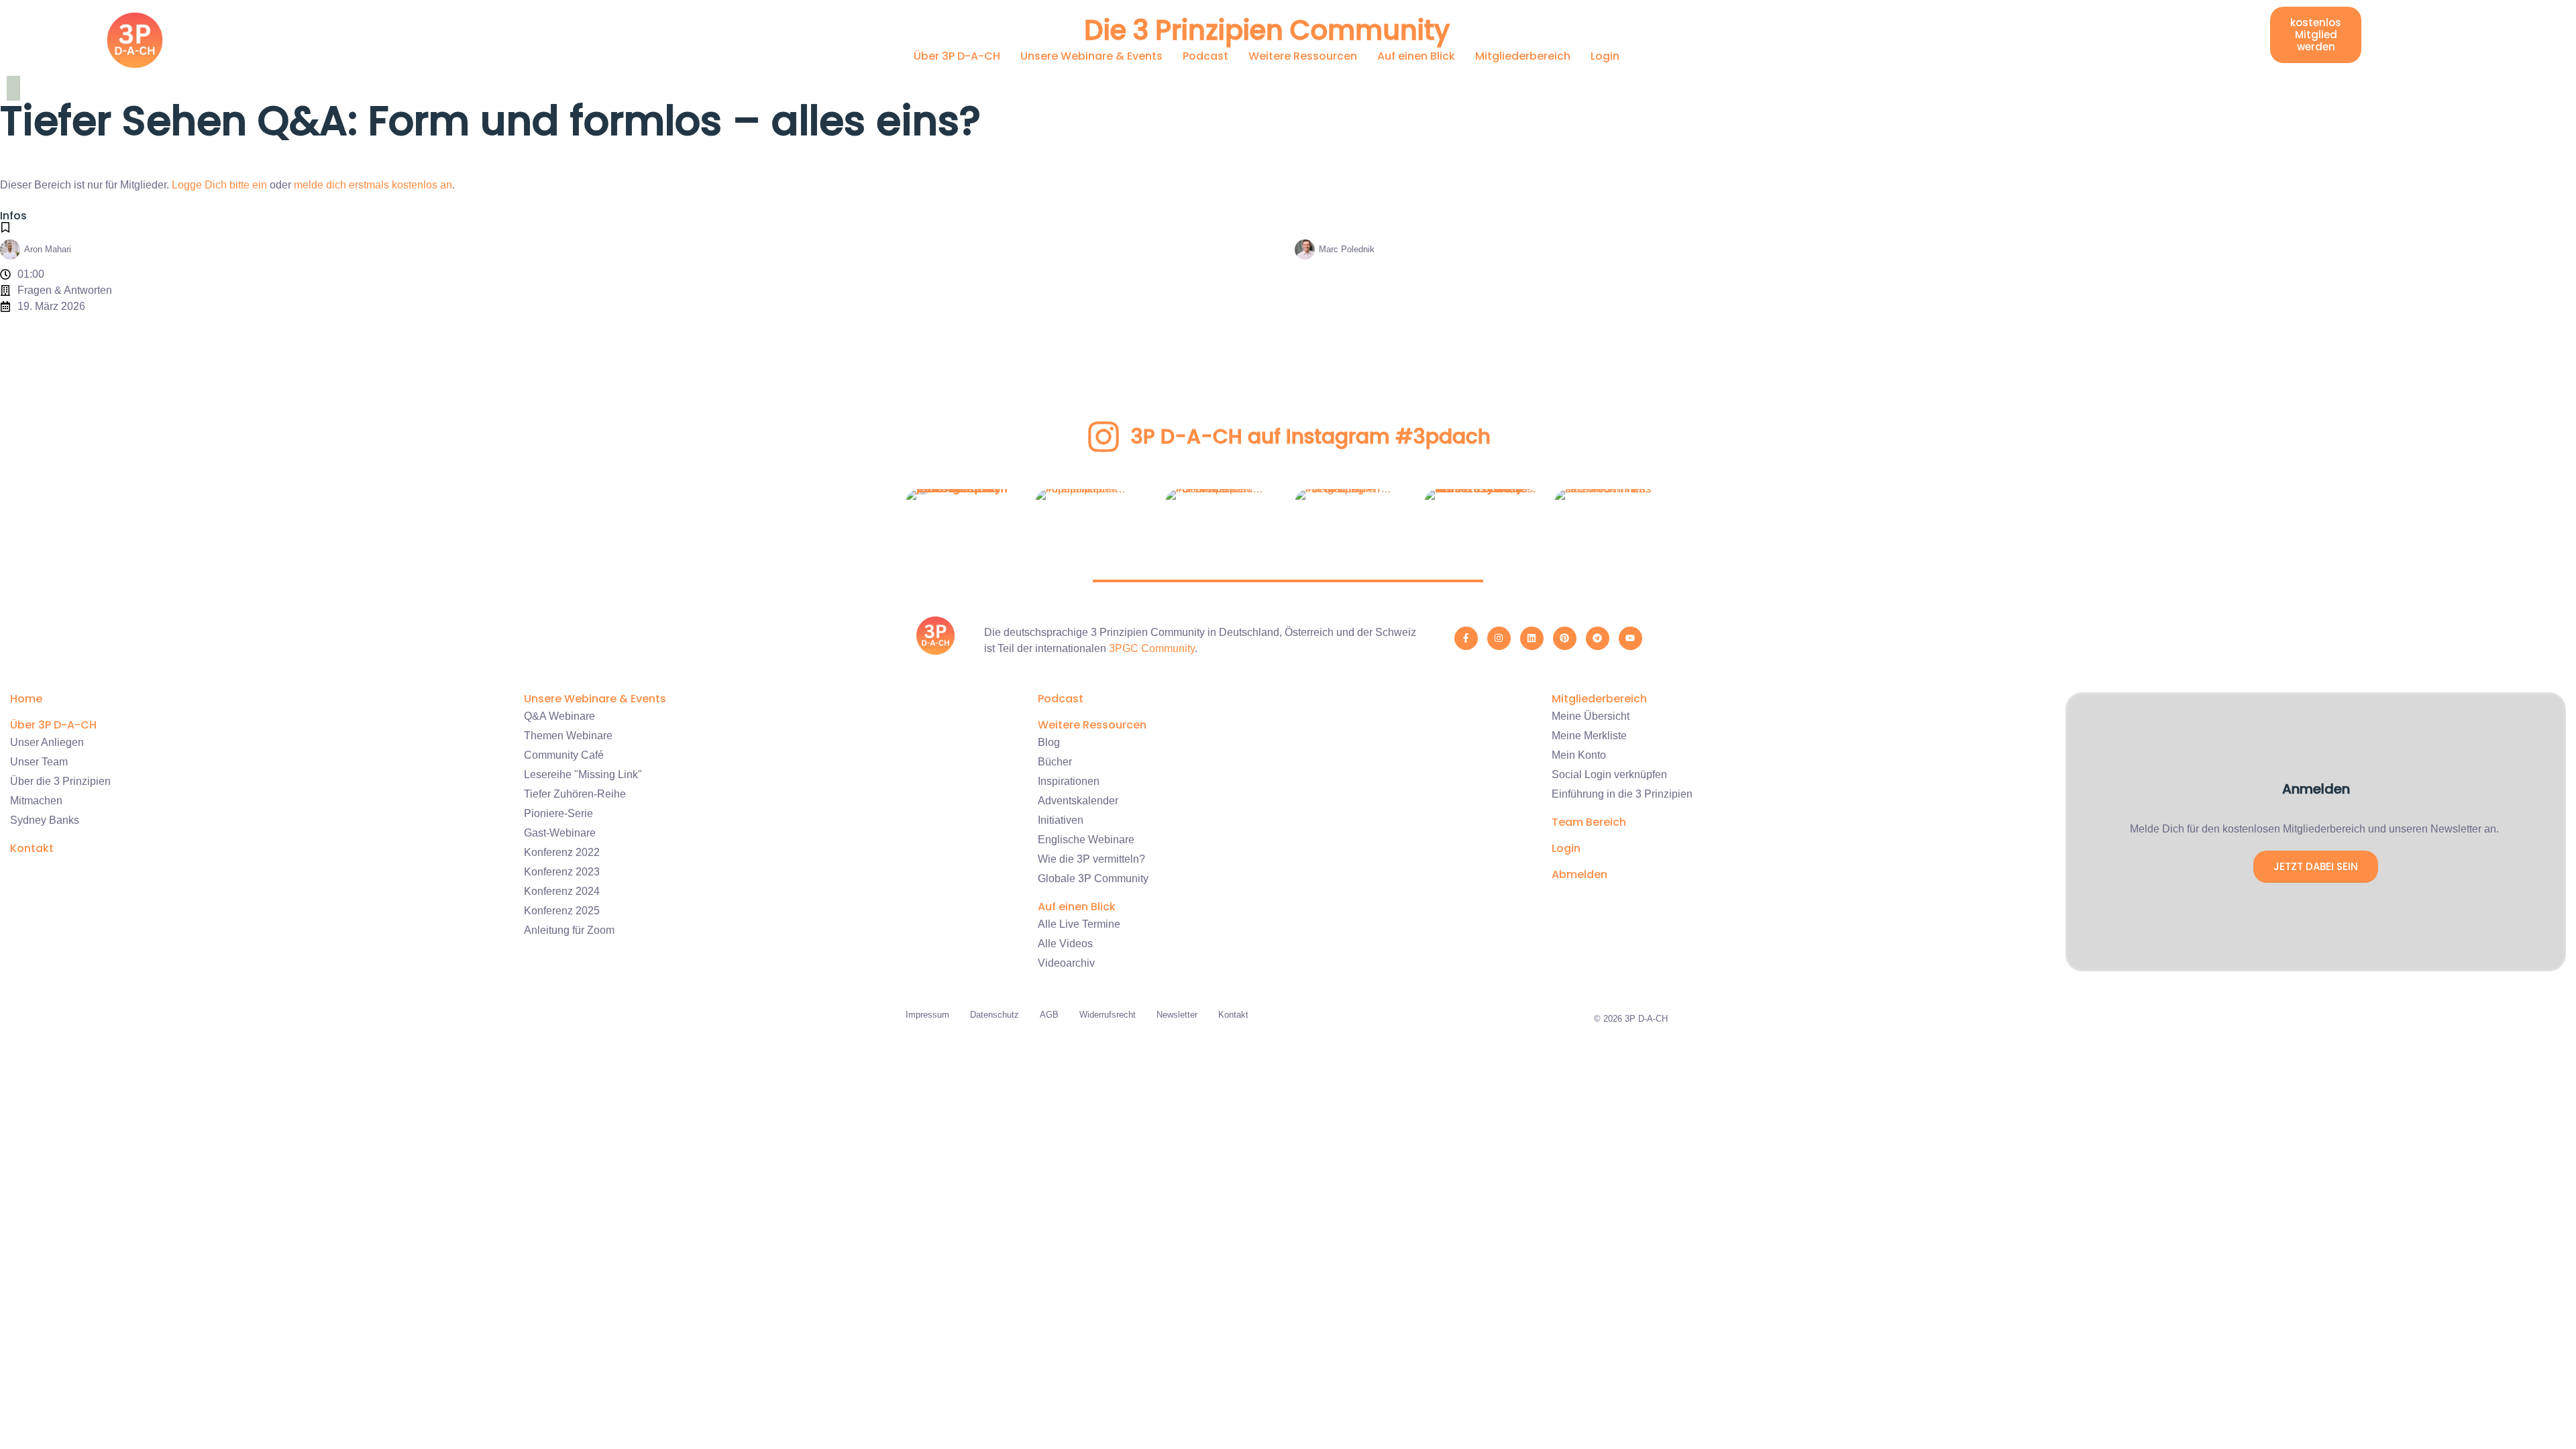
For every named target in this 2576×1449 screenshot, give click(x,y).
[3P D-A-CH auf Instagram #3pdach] (1104, 437)
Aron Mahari (48, 249)
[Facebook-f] (1466, 638)
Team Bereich (1589, 822)
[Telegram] (1598, 638)
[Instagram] (1499, 638)
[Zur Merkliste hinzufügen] (5, 227)
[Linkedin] (1532, 638)
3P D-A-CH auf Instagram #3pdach (1311, 436)
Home (26, 699)
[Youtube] (1630, 638)
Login (1605, 56)
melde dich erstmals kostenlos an (373, 185)
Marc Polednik (1347, 249)
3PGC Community (1152, 648)
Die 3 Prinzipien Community (1267, 30)
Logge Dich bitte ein (219, 185)
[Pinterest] (1565, 638)
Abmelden (1579, 874)
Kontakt (32, 848)
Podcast (1205, 56)
